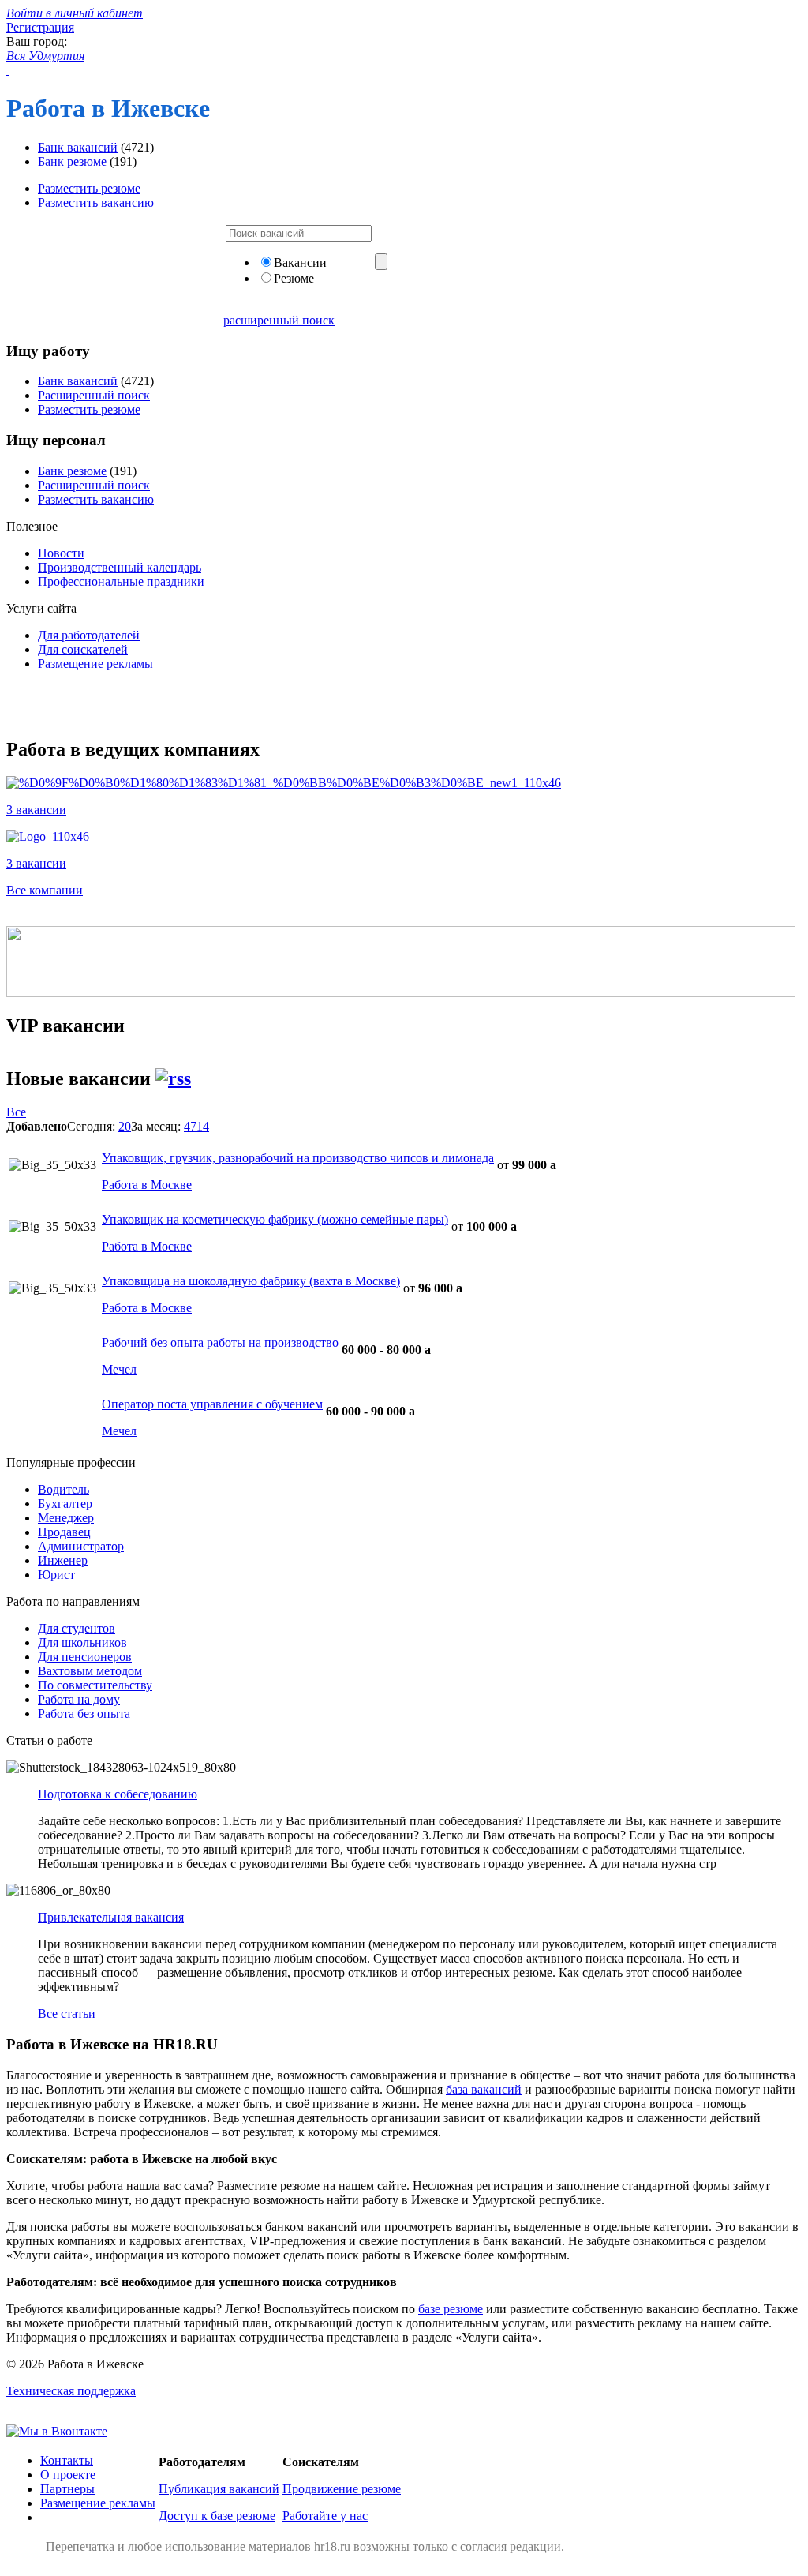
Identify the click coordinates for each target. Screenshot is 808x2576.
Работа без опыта (84, 1714)
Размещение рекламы (95, 664)
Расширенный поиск (94, 395)
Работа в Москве (147, 1185)
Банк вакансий (78, 147)
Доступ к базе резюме (217, 2516)
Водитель (64, 1489)
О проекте (68, 2475)
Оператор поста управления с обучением (212, 1404)
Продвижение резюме (342, 2489)
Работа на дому (79, 1699)
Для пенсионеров (85, 1657)
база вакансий (484, 2089)
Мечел (119, 1369)
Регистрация (40, 27)
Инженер (63, 1560)
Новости (61, 553)
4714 (196, 1126)
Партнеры (67, 2489)
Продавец (64, 1532)
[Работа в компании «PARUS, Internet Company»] (284, 783)
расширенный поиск (279, 320)
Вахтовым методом (90, 1671)
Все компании (45, 890)
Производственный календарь (120, 567)
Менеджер (66, 1518)
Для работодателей (89, 635)
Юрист (56, 1575)
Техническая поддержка (71, 2391)
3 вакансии (36, 810)
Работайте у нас (325, 2516)
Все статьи (67, 2014)
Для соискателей (83, 649)
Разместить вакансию (96, 202)
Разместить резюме (89, 188)
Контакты (67, 2460)
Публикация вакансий (219, 2489)
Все (16, 1112)
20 (125, 1126)
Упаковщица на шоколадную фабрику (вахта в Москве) (251, 1281)
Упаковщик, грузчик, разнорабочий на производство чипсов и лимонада (298, 1158)
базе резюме (451, 2309)
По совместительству (95, 1685)
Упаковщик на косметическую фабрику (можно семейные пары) (275, 1219)
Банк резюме (72, 161)
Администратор (81, 1546)
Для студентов (77, 1628)
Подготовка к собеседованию (118, 1794)
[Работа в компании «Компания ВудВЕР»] (48, 836)
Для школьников (82, 1642)
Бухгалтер (65, 1504)
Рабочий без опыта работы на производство (220, 1342)
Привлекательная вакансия (111, 1917)
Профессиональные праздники (121, 581)
